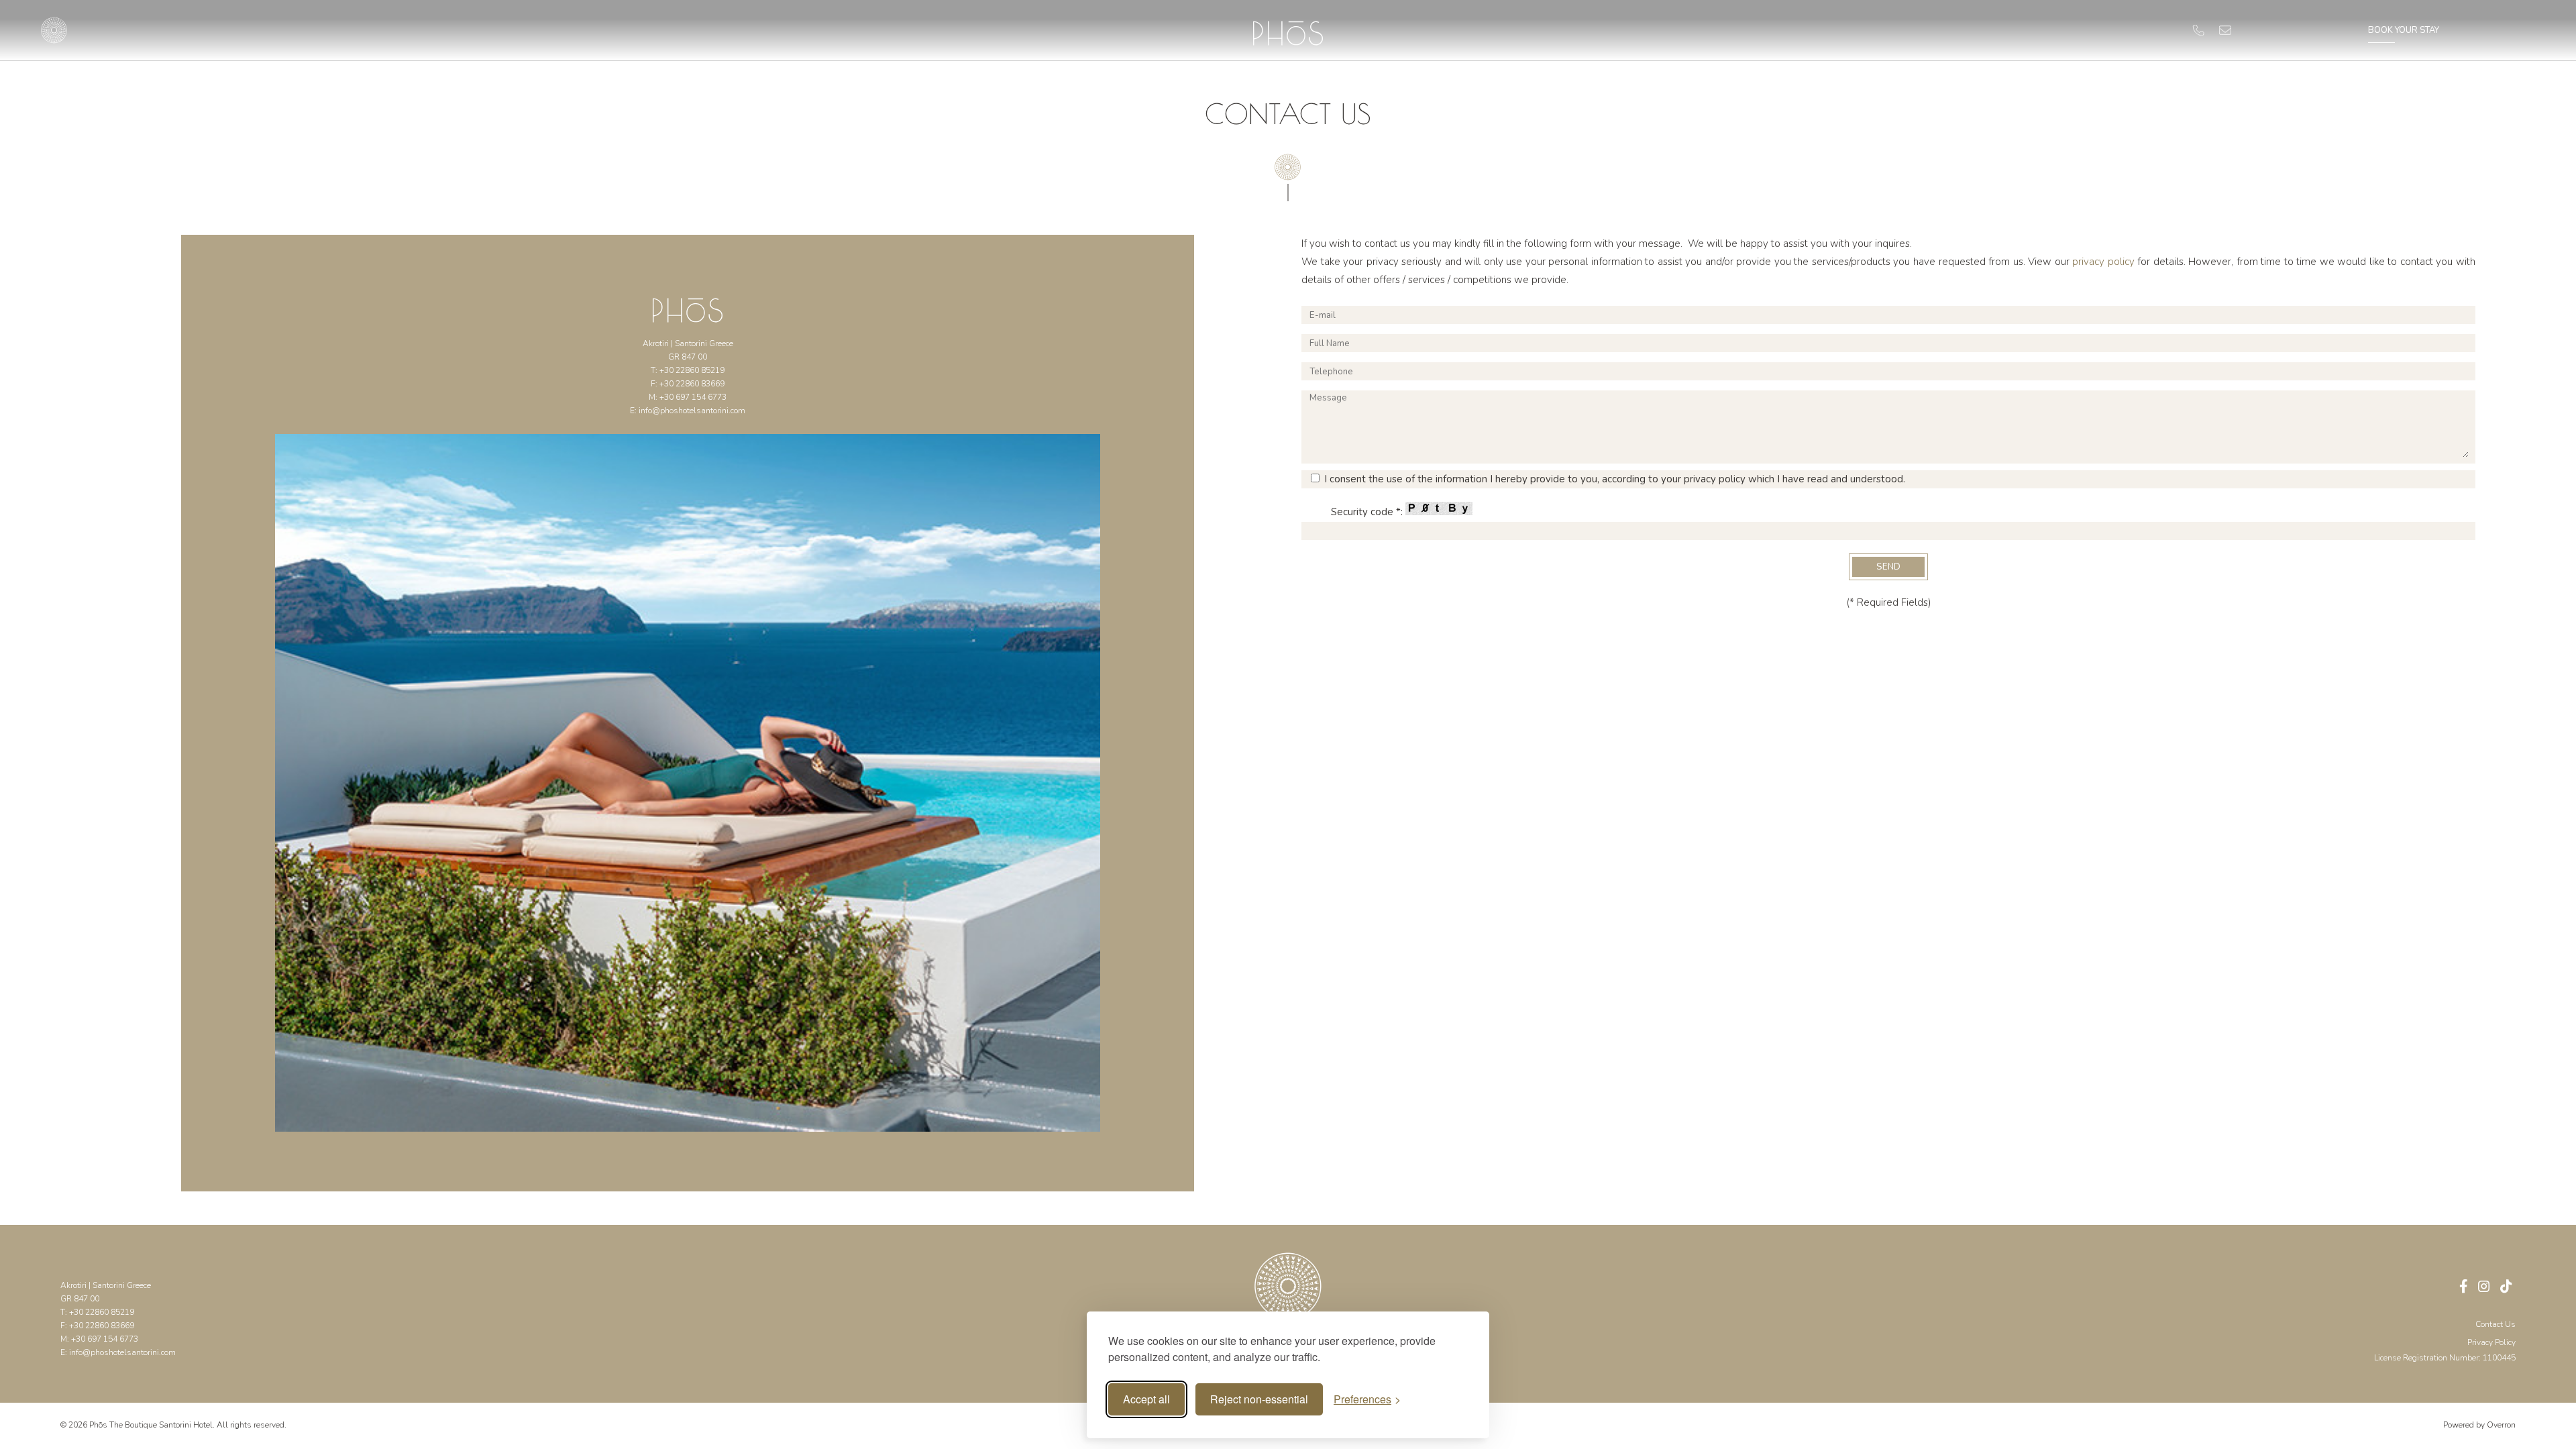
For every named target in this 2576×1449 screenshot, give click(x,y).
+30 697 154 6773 (693, 397)
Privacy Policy (2491, 1342)
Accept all (1146, 1399)
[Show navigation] (54, 30)
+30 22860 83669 (692, 384)
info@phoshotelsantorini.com (692, 411)
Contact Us (2495, 1324)
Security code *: (1368, 512)
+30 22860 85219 (692, 370)
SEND (1888, 567)
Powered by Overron (2479, 1425)
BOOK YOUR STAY (2404, 30)
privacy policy (2103, 262)
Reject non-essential (1259, 1399)
